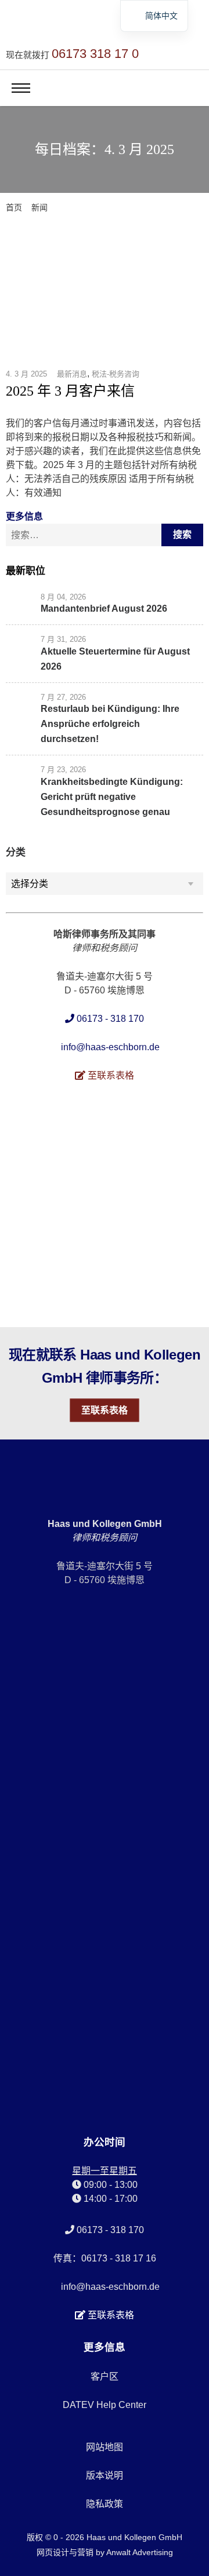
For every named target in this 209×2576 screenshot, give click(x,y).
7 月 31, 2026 (63, 639)
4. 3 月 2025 (26, 374)
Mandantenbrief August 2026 (104, 609)
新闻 (39, 207)
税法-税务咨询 (116, 374)
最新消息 (72, 374)
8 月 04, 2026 (63, 597)
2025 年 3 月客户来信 (70, 391)
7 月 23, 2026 (63, 770)
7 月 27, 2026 (63, 697)
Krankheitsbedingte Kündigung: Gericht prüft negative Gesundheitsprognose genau (112, 797)
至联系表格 (105, 1410)
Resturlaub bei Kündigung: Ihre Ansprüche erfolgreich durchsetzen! (110, 724)
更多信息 (24, 516)
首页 (14, 207)
